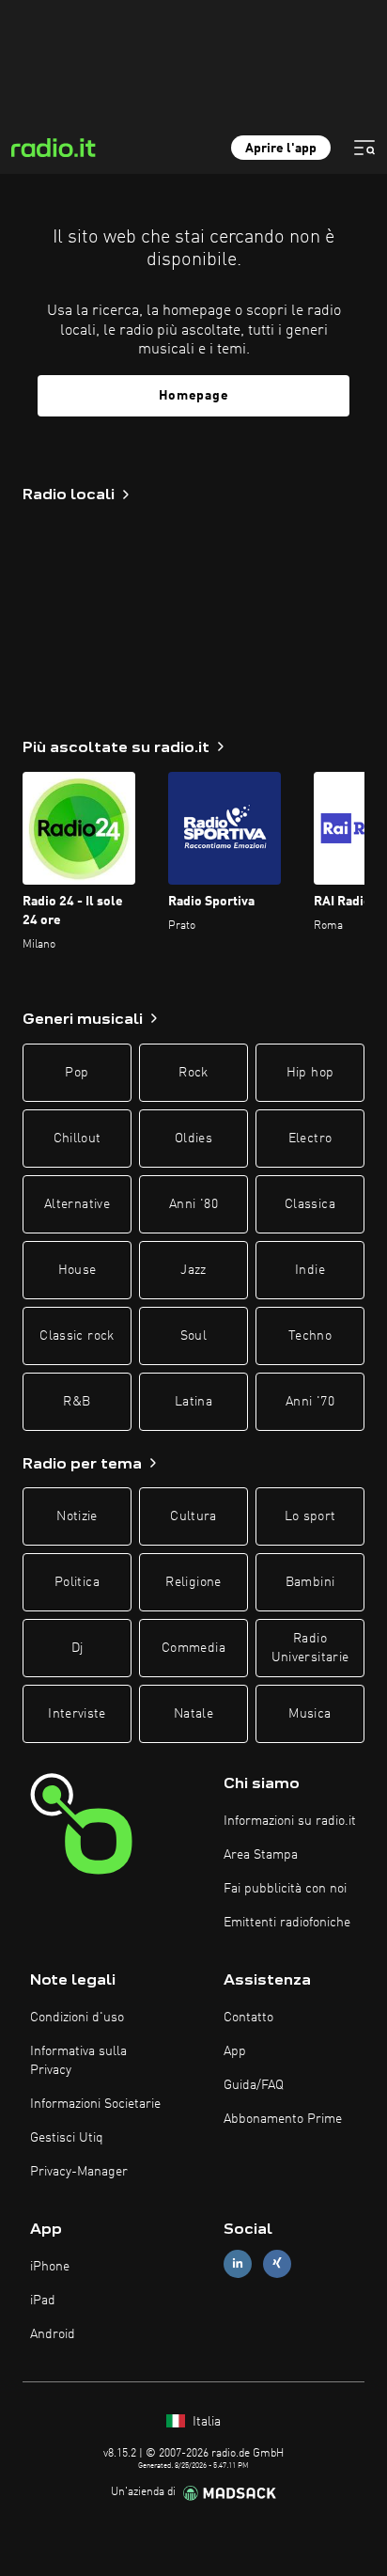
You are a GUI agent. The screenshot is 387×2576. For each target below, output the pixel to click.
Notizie (77, 1516)
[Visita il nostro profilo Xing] (277, 2263)
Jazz (193, 1270)
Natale (193, 1714)
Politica (77, 1582)
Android (53, 2334)
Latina (193, 1402)
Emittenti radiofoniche (287, 1923)
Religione (193, 1582)
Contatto (248, 2018)
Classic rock (77, 1336)
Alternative (77, 1204)
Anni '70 (310, 1402)
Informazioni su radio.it (290, 1821)
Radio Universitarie (310, 1648)
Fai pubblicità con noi (285, 1889)
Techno (310, 1336)
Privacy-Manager (79, 2172)
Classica (310, 1204)
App (235, 2051)
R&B (77, 1402)
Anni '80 (193, 1204)
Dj (77, 1648)
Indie (310, 1270)
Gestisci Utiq (67, 2138)
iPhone (50, 2267)
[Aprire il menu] (364, 148)
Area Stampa (261, 1855)
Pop (77, 1073)
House (77, 1270)
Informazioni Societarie (95, 2104)
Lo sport (310, 1516)
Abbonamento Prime (283, 2119)
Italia (205, 2422)
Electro (310, 1139)
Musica (310, 1714)
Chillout (77, 1139)
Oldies (193, 1139)
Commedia (193, 1648)
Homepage (194, 396)
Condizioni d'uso (77, 2018)
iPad (43, 2301)
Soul (193, 1336)
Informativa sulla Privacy (78, 2061)
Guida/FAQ (254, 2085)
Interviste (77, 1714)
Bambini (310, 1582)
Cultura (193, 1516)
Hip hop (310, 1073)
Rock (193, 1073)
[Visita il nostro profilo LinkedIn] (238, 2263)
